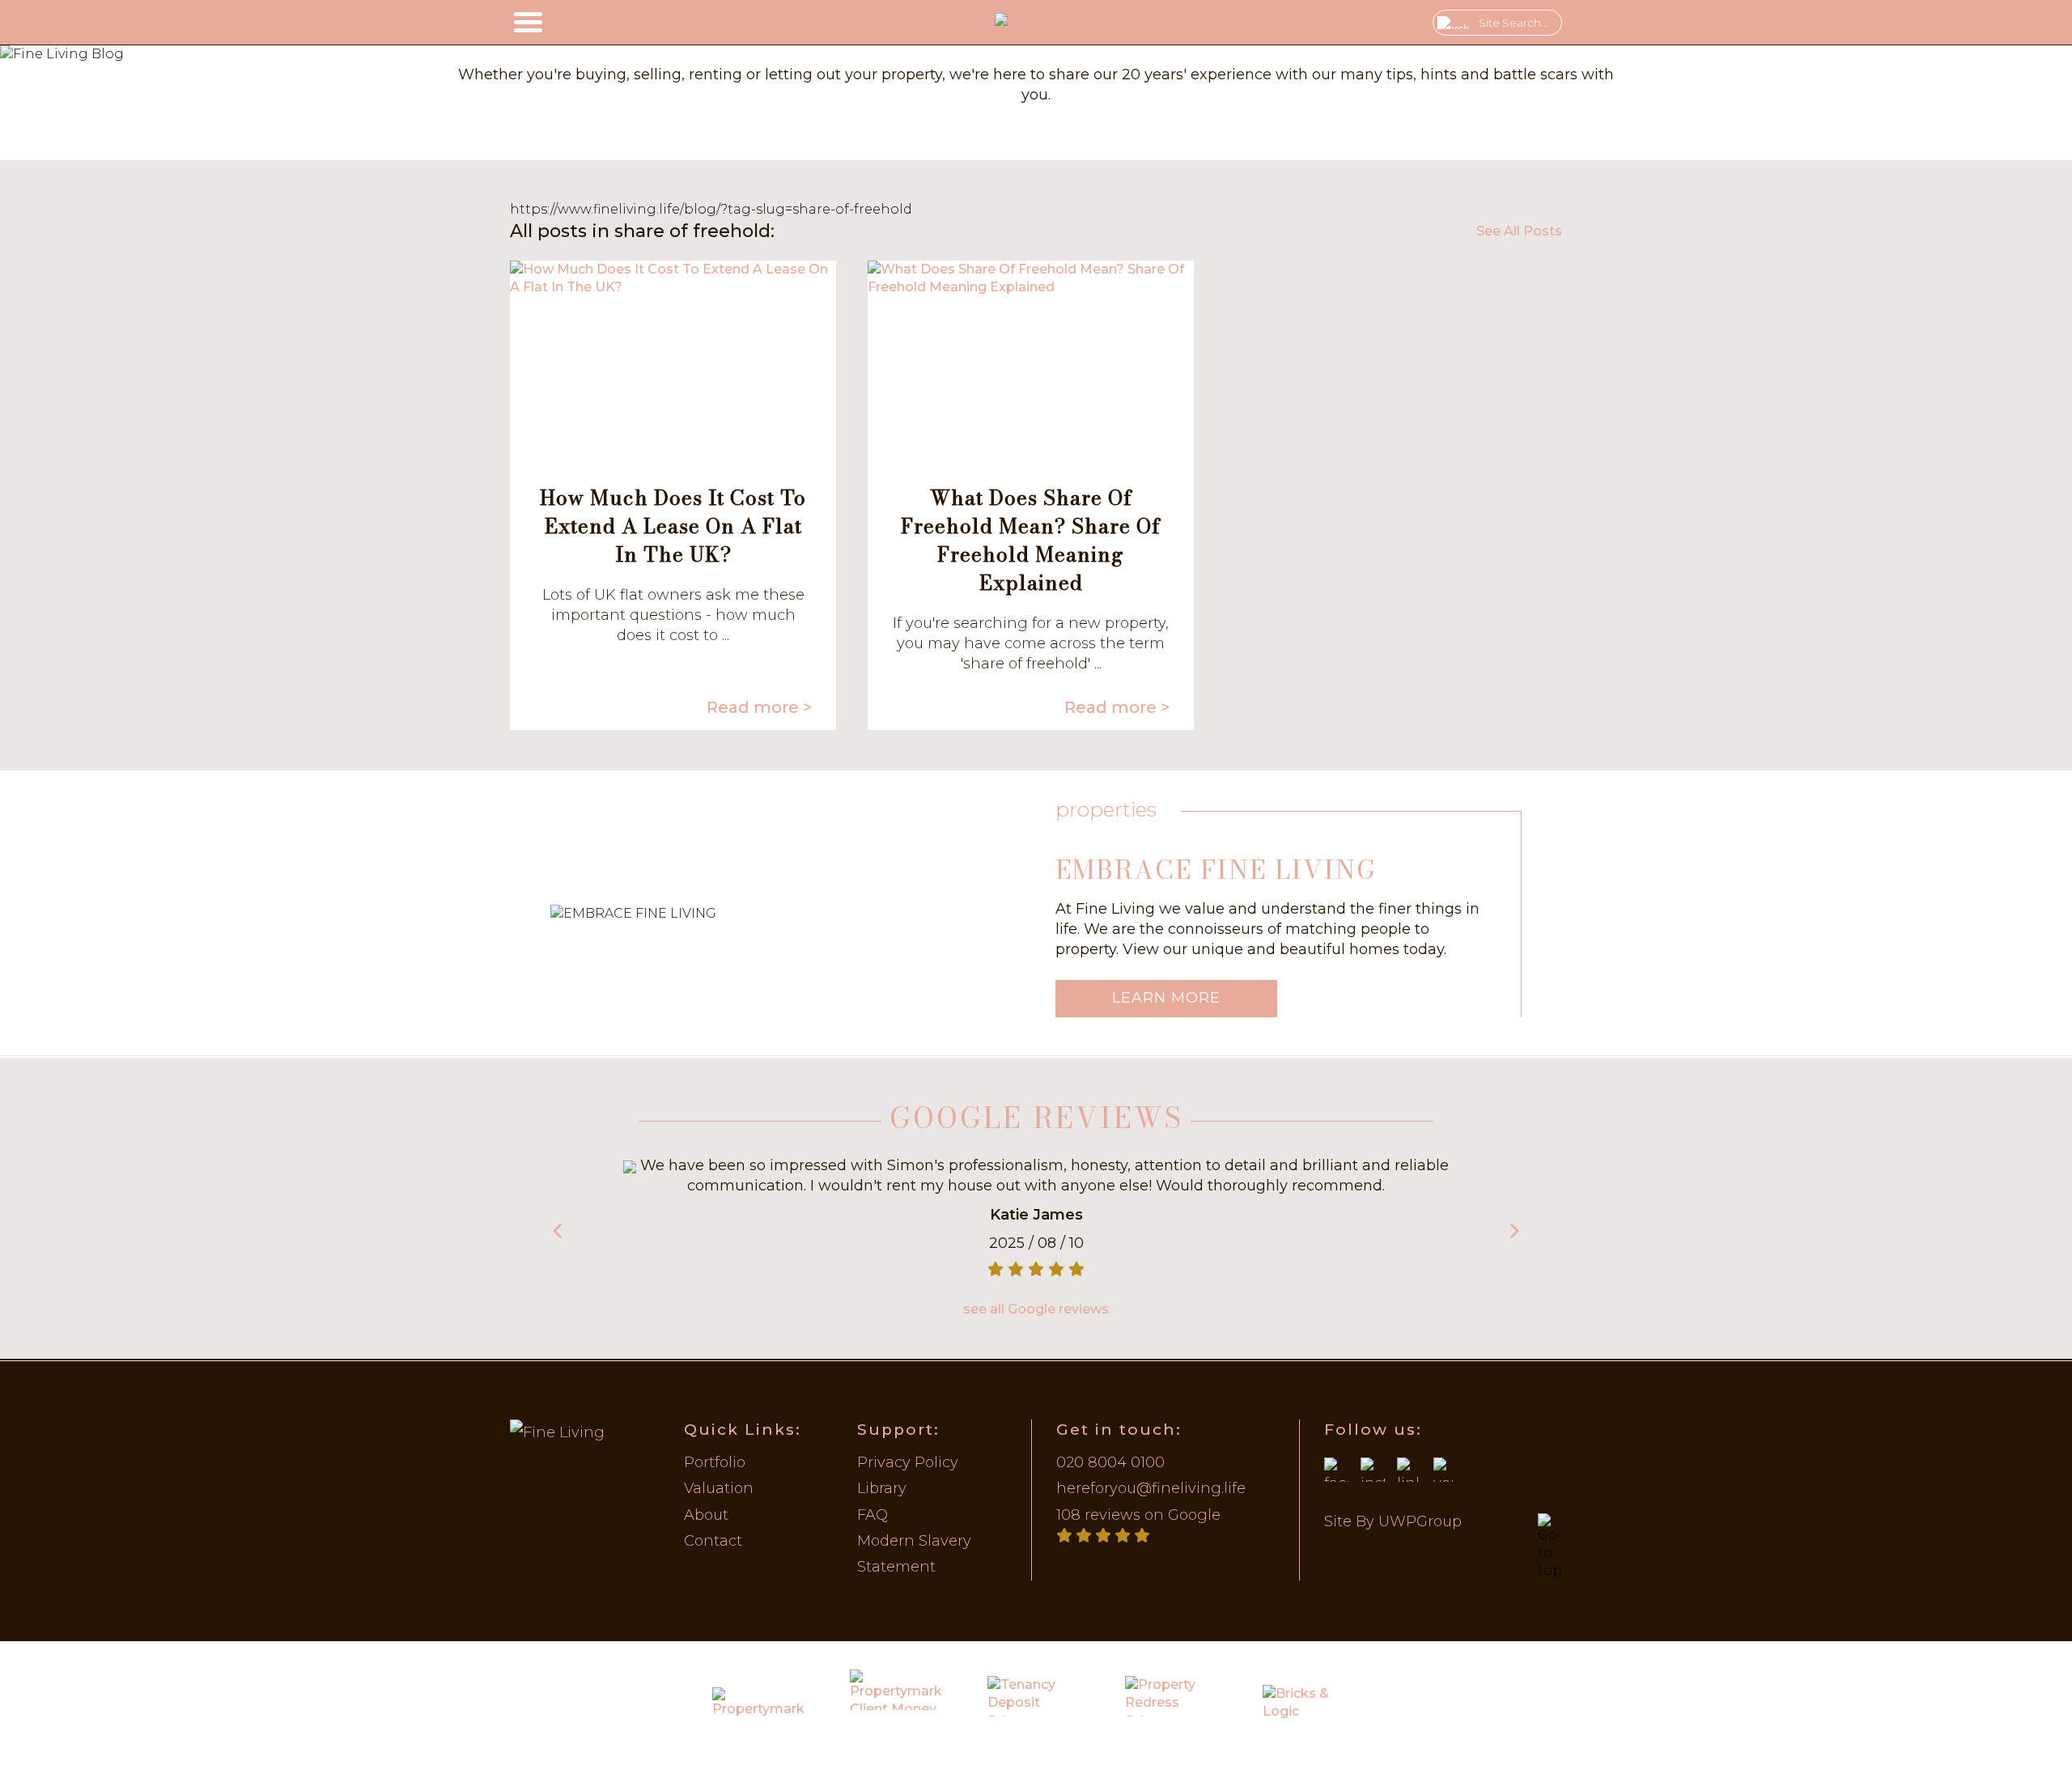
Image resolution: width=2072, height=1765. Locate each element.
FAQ (873, 1515)
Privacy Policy (908, 1462)
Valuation (719, 1488)
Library (882, 1488)
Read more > (759, 707)
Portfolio (715, 1462)
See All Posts (1519, 231)
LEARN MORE (1166, 998)
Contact (713, 1541)
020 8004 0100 (1110, 1462)
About (706, 1515)
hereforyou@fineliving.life (1151, 1488)
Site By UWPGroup (1393, 1521)
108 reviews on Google (1138, 1515)
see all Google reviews (1036, 1309)
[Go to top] (1550, 1547)
